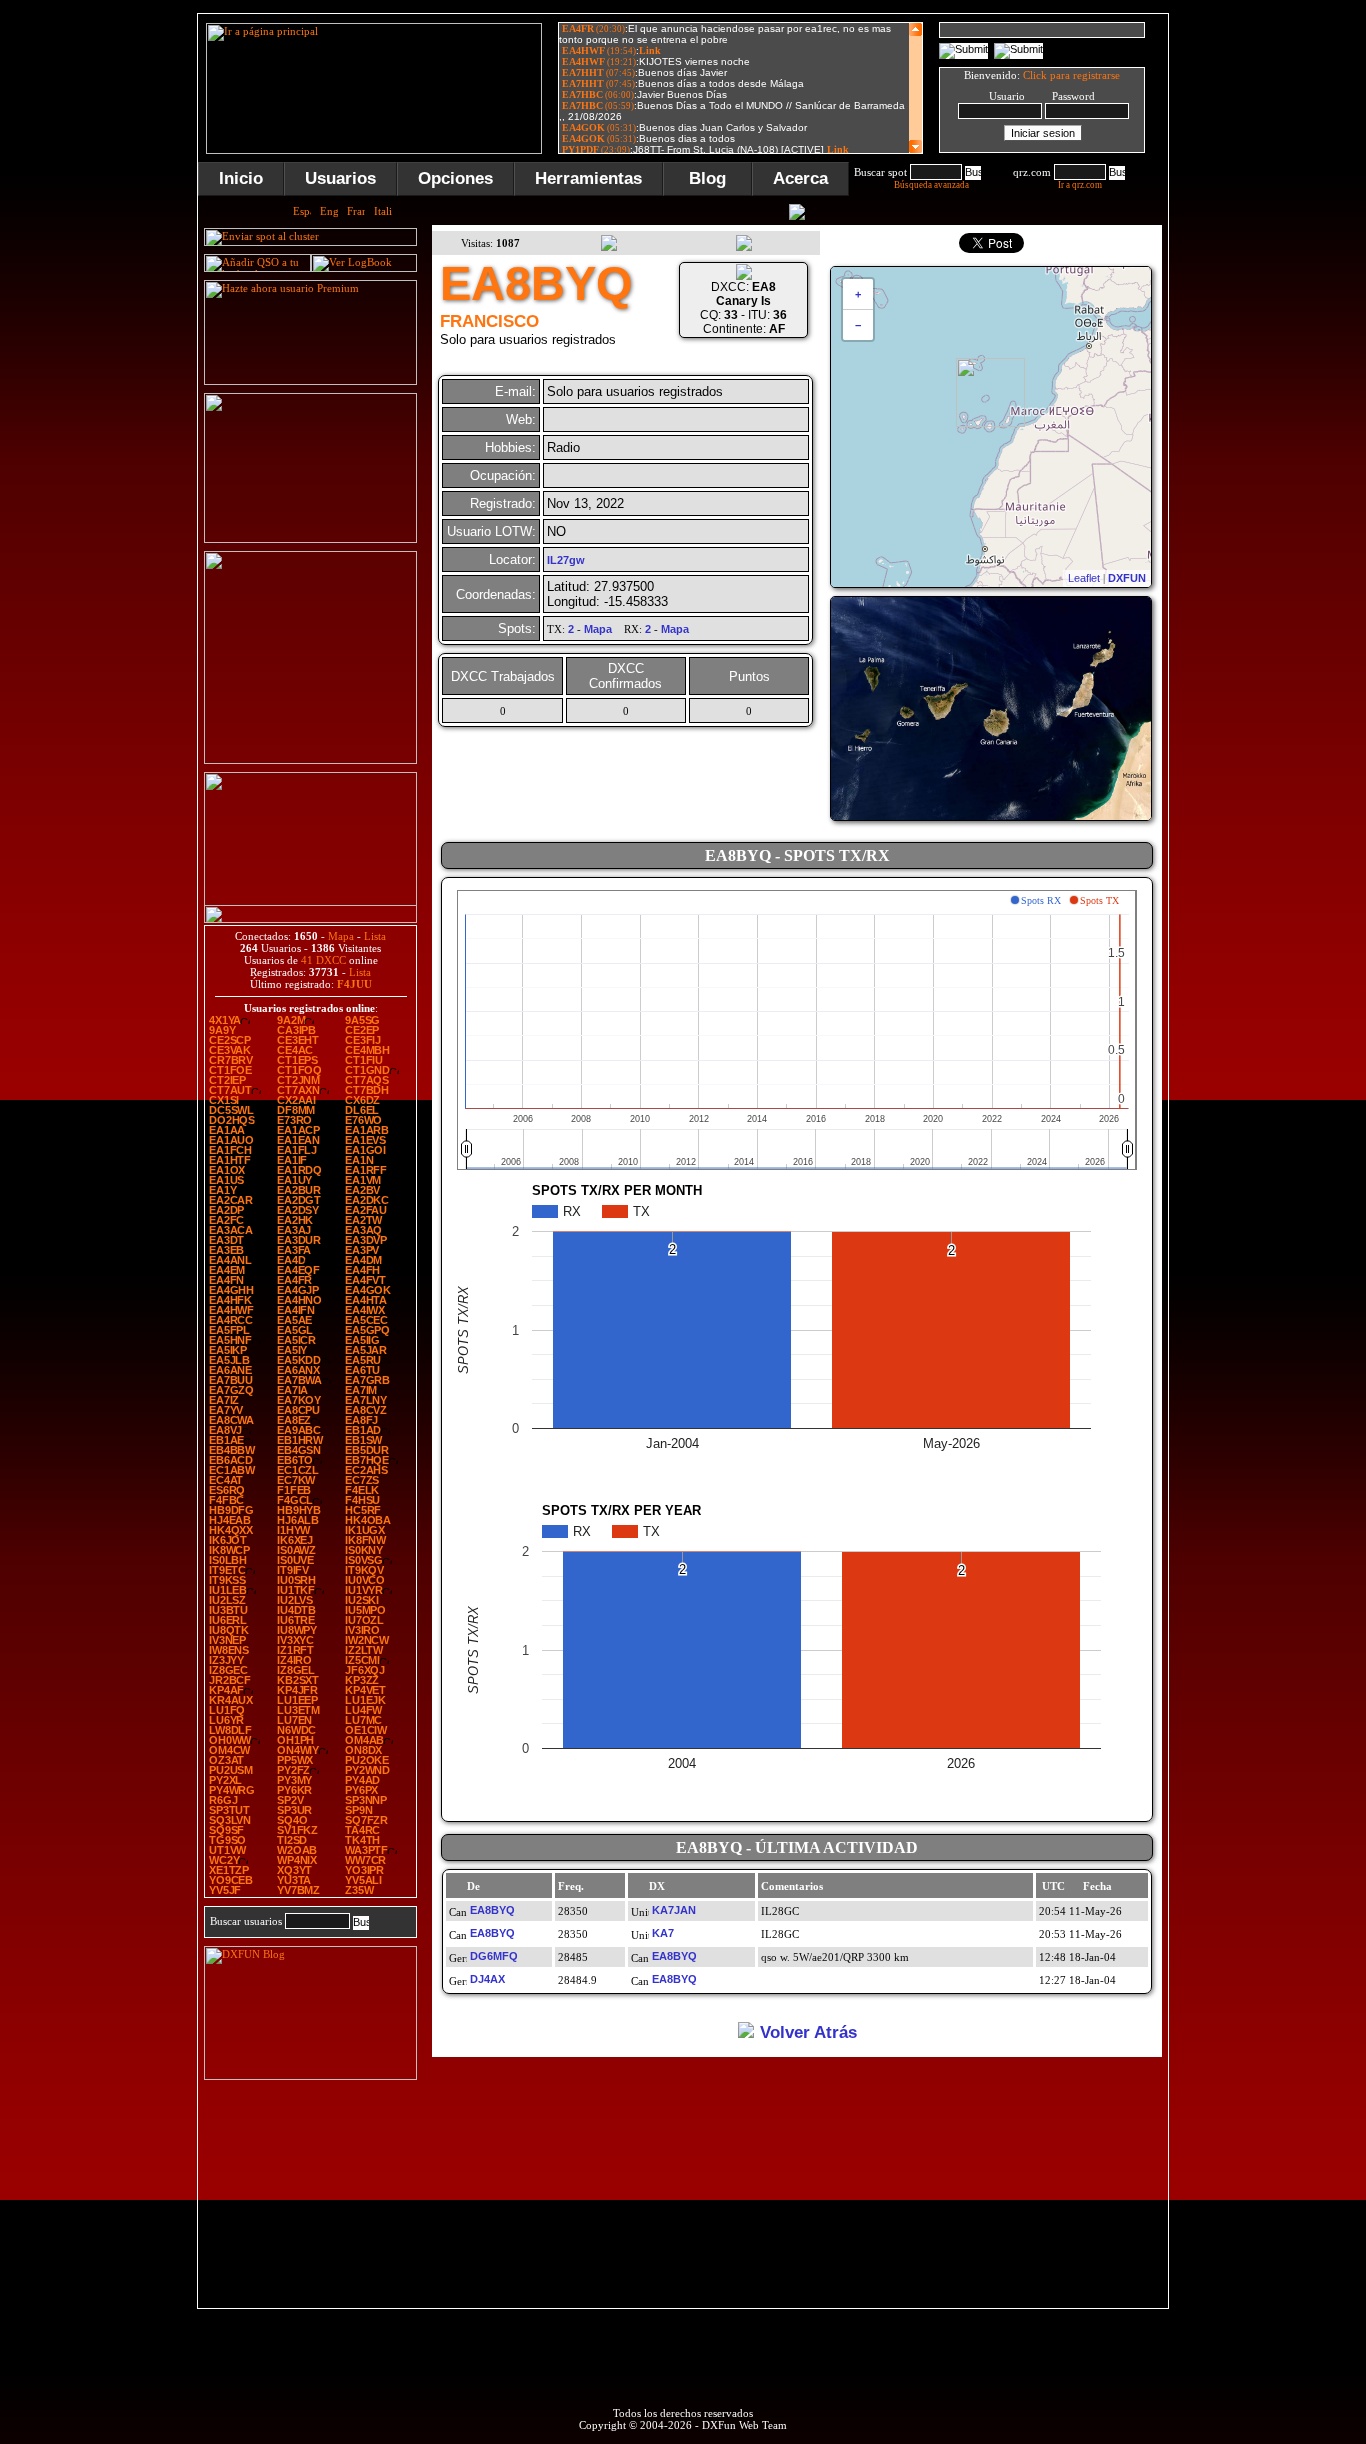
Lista (375, 936)
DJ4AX (487, 1979)
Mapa (341, 936)
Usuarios (340, 178)
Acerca (800, 178)
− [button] (858, 325)
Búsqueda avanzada (931, 185)
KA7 (663, 1933)
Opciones (455, 178)
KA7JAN (674, 1910)
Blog (707, 178)
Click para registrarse (1071, 75)
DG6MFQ (494, 1956)
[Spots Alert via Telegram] (310, 539)
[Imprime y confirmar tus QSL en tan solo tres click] (310, 760)
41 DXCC (323, 960)
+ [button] (858, 294)
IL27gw (566, 560)
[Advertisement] (1268, 314)
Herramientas (588, 178)
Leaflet (1084, 578)
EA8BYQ (492, 1910)
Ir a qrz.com (1080, 185)
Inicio (241, 178)
